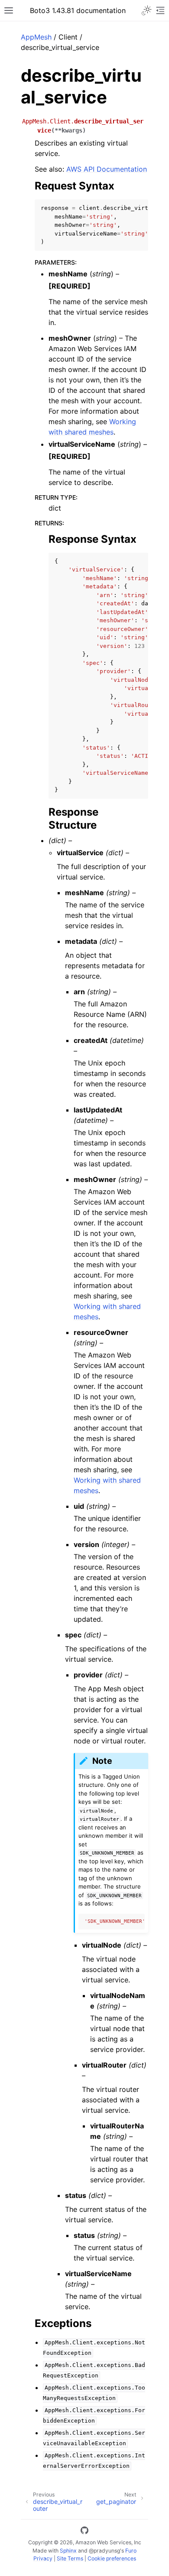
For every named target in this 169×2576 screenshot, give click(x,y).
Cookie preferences (112, 2558)
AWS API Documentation (107, 169)
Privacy (43, 2558)
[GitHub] (84, 2532)
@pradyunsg (104, 2551)
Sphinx (68, 2551)
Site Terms (70, 2558)
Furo (131, 2551)
